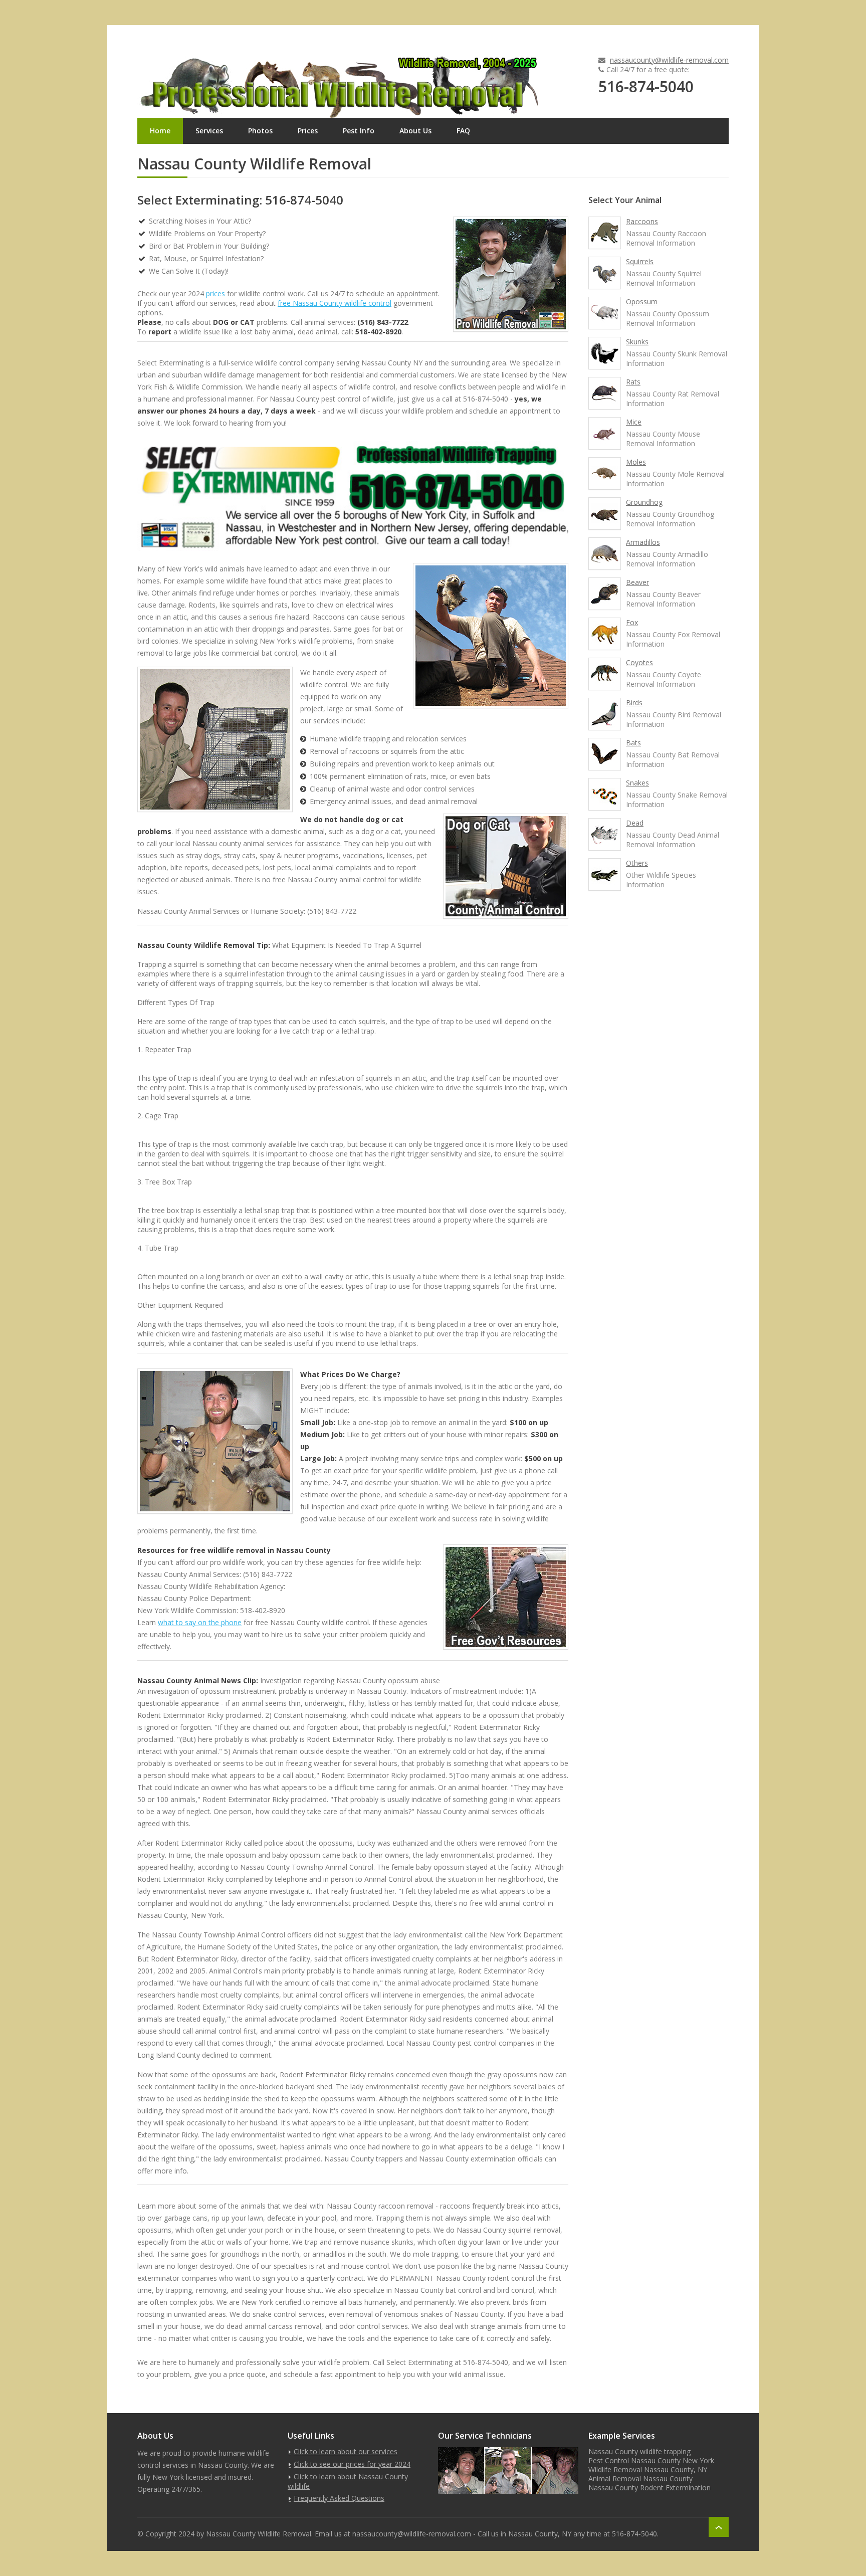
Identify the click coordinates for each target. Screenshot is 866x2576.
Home (160, 131)
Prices (308, 131)
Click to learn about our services (346, 2451)
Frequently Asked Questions (339, 2498)
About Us (415, 131)
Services (209, 131)
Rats (633, 382)
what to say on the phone (200, 1622)
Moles (636, 462)
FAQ (463, 131)
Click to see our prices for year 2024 (352, 2464)
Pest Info (359, 131)
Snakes (637, 783)
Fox (632, 622)
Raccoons (642, 221)
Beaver (637, 582)
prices (215, 293)
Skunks (637, 342)
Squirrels (640, 261)
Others (637, 863)
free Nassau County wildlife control (335, 303)
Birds (634, 703)
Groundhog (644, 502)
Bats (633, 743)
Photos (260, 131)
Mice (634, 422)
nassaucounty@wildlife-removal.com (669, 60)
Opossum (642, 302)
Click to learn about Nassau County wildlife (348, 2481)
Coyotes (639, 662)
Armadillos (643, 542)
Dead (635, 823)
